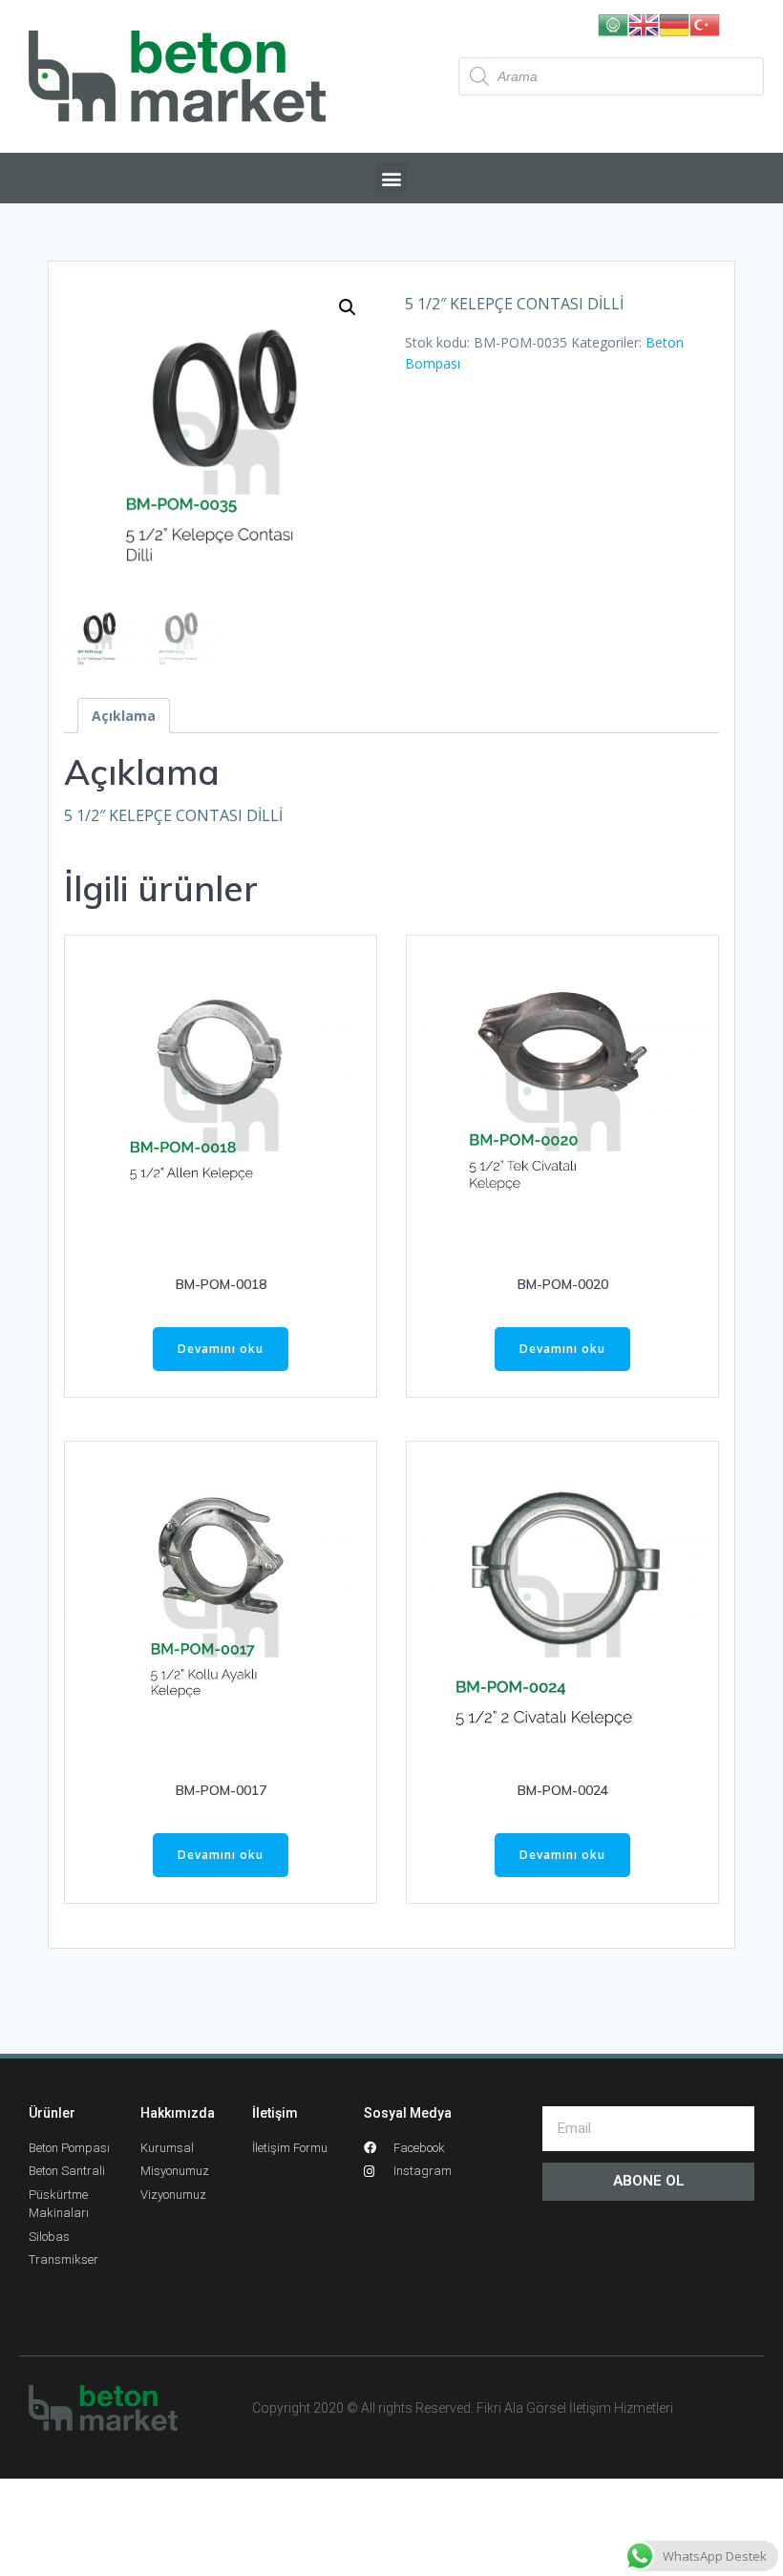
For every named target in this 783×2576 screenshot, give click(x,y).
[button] (392, 178)
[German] (674, 23)
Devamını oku (221, 1349)
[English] (644, 23)
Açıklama (124, 716)
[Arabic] (613, 23)
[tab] (124, 716)
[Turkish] (705, 23)
